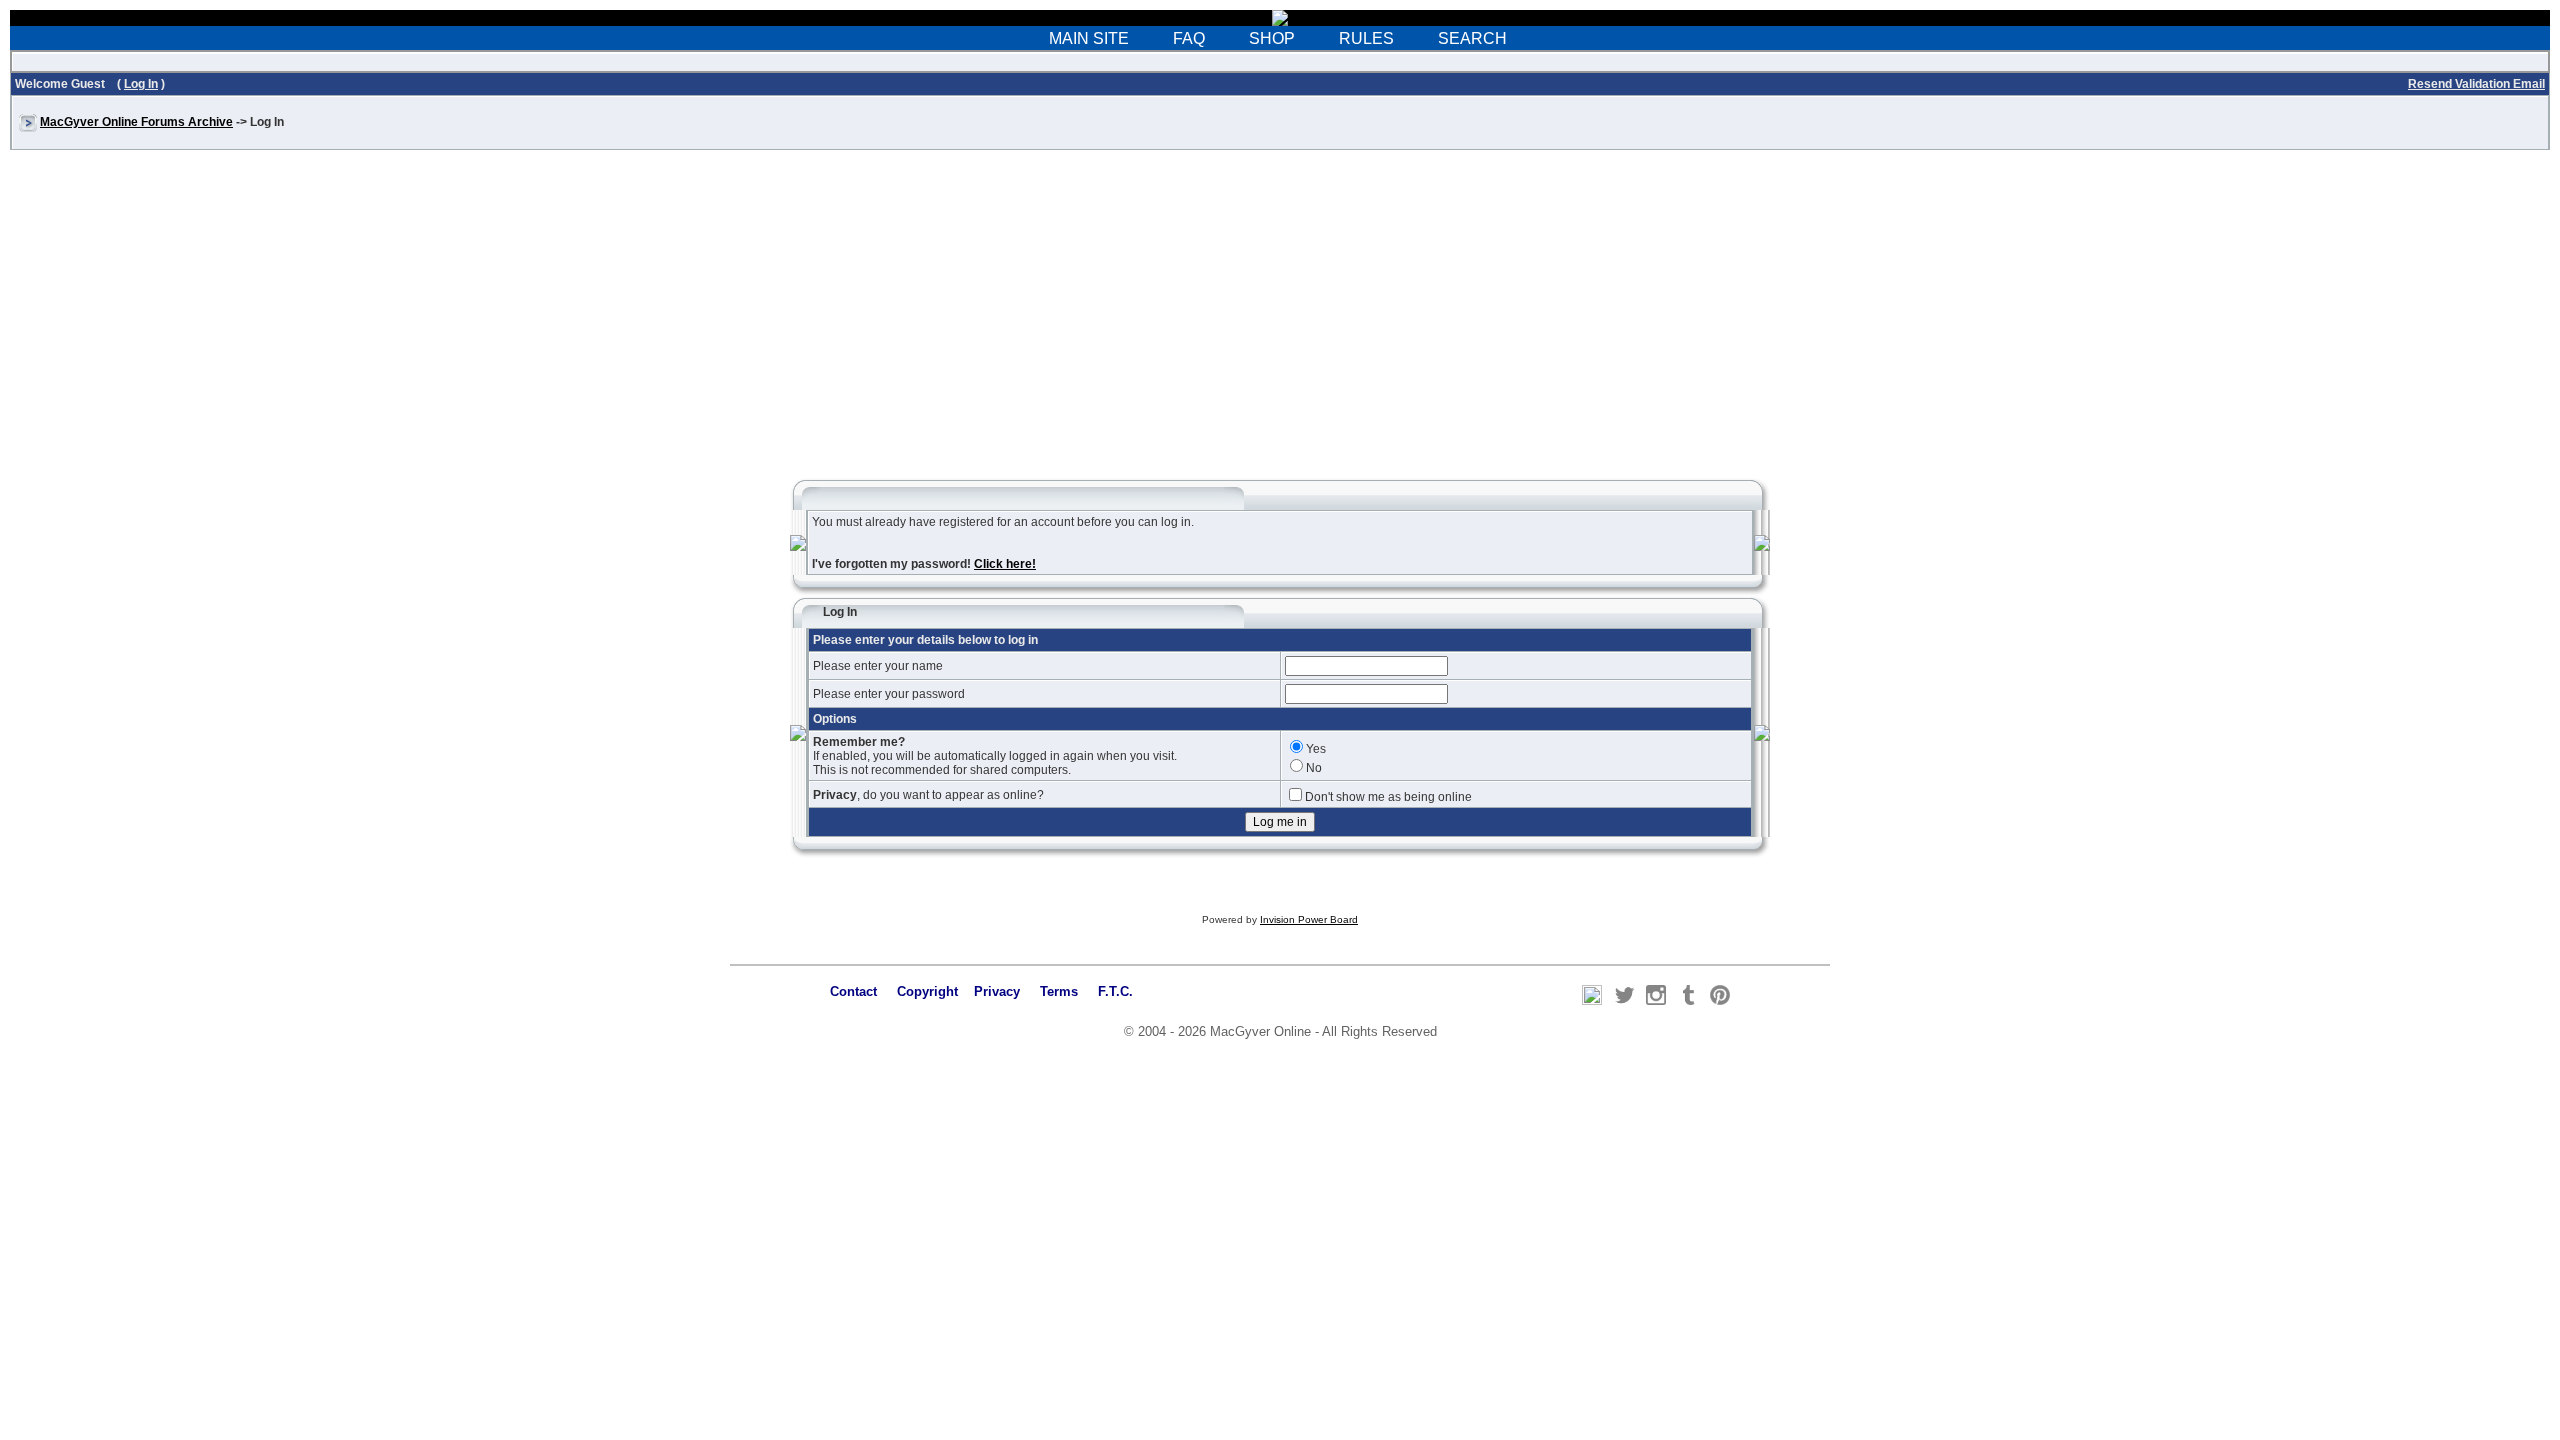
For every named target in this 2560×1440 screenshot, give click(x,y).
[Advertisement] (1280, 324)
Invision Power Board (1309, 919)
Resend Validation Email (2476, 84)
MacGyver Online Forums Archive (136, 122)
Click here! (1005, 564)
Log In (141, 84)
